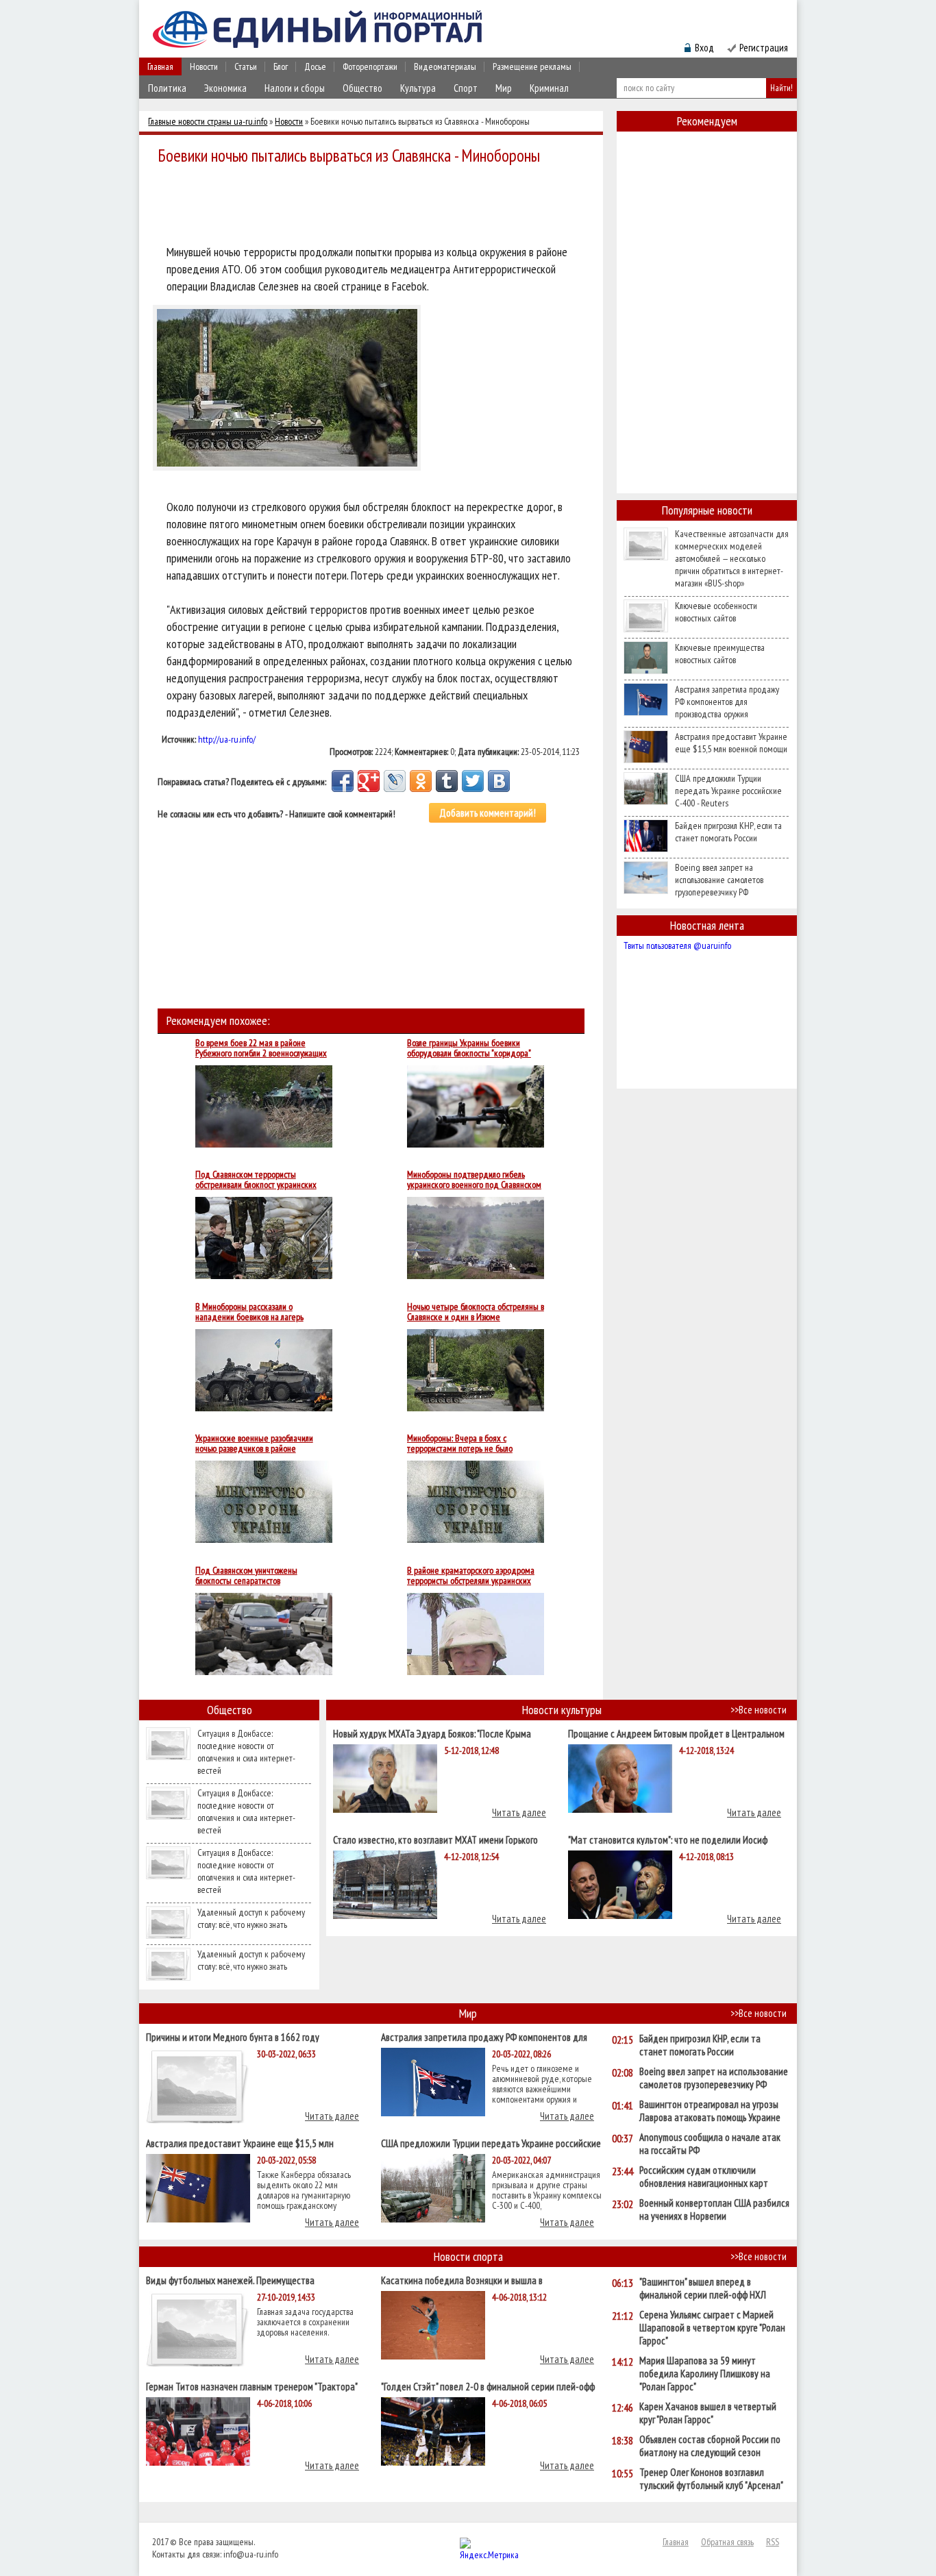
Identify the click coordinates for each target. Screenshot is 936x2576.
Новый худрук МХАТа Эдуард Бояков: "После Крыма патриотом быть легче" (432, 1733)
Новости (204, 66)
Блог (281, 66)
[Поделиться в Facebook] (343, 781)
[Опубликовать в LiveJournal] (395, 781)
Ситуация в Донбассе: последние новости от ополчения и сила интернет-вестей (246, 1752)
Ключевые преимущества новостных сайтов (720, 654)
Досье (315, 66)
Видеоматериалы (445, 66)
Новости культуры (562, 1710)
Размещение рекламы (532, 66)
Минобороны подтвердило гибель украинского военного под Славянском (474, 1180)
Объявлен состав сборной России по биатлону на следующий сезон (710, 2446)
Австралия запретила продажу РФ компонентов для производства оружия (727, 702)
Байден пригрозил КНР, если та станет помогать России (728, 832)
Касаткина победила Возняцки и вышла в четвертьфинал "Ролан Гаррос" (462, 2280)
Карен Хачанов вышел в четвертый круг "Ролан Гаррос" (708, 2413)
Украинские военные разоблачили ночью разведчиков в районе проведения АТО (254, 1444)
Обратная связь (727, 2542)
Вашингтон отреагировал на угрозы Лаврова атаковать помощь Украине (710, 2111)
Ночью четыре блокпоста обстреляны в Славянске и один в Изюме (476, 1312)
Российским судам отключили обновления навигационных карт (704, 2177)
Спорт (466, 88)
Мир (504, 88)
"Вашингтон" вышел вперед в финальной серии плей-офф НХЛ (703, 2288)
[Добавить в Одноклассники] (421, 781)
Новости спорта (468, 2256)
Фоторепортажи (370, 66)
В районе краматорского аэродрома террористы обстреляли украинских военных (471, 1576)
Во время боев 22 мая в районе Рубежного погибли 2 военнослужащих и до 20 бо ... (261, 1048)
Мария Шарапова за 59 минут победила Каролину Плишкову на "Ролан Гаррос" (705, 2374)
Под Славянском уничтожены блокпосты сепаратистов (246, 1576)
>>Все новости (759, 1710)
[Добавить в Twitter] (473, 781)
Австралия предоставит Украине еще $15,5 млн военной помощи (731, 743)
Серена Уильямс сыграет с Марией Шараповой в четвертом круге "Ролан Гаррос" (712, 2328)
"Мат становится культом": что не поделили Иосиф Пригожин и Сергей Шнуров (668, 1839)
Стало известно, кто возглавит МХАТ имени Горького (435, 1839)
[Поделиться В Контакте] (499, 781)
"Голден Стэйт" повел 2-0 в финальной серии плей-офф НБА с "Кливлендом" (488, 2386)
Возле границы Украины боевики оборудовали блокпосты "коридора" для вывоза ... (469, 1048)
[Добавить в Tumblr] (447, 781)
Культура (418, 88)
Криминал (549, 88)
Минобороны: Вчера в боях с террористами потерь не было (460, 1444)
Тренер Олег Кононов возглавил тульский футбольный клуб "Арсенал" (711, 2479)
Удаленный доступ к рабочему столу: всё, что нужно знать (251, 1918)
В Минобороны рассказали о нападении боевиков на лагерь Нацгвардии (249, 1312)
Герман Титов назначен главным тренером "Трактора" (252, 2386)
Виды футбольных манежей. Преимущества (230, 2280)
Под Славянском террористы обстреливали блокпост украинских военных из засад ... (256, 1180)
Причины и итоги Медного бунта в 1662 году (233, 2036)
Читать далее (519, 1812)
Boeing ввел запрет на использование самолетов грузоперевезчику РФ (719, 880)
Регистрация (764, 48)
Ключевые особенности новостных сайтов (716, 612)
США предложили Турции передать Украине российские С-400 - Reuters (728, 791)
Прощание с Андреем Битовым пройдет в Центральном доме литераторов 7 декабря (676, 1733)
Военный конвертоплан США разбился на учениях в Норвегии (714, 2209)
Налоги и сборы (295, 88)
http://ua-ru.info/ (227, 739)
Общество (362, 88)
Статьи (246, 66)
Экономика (225, 88)
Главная (160, 66)
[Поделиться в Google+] (369, 781)
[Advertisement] (375, 207)
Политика (167, 88)
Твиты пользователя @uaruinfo (677, 945)
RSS (773, 2542)
